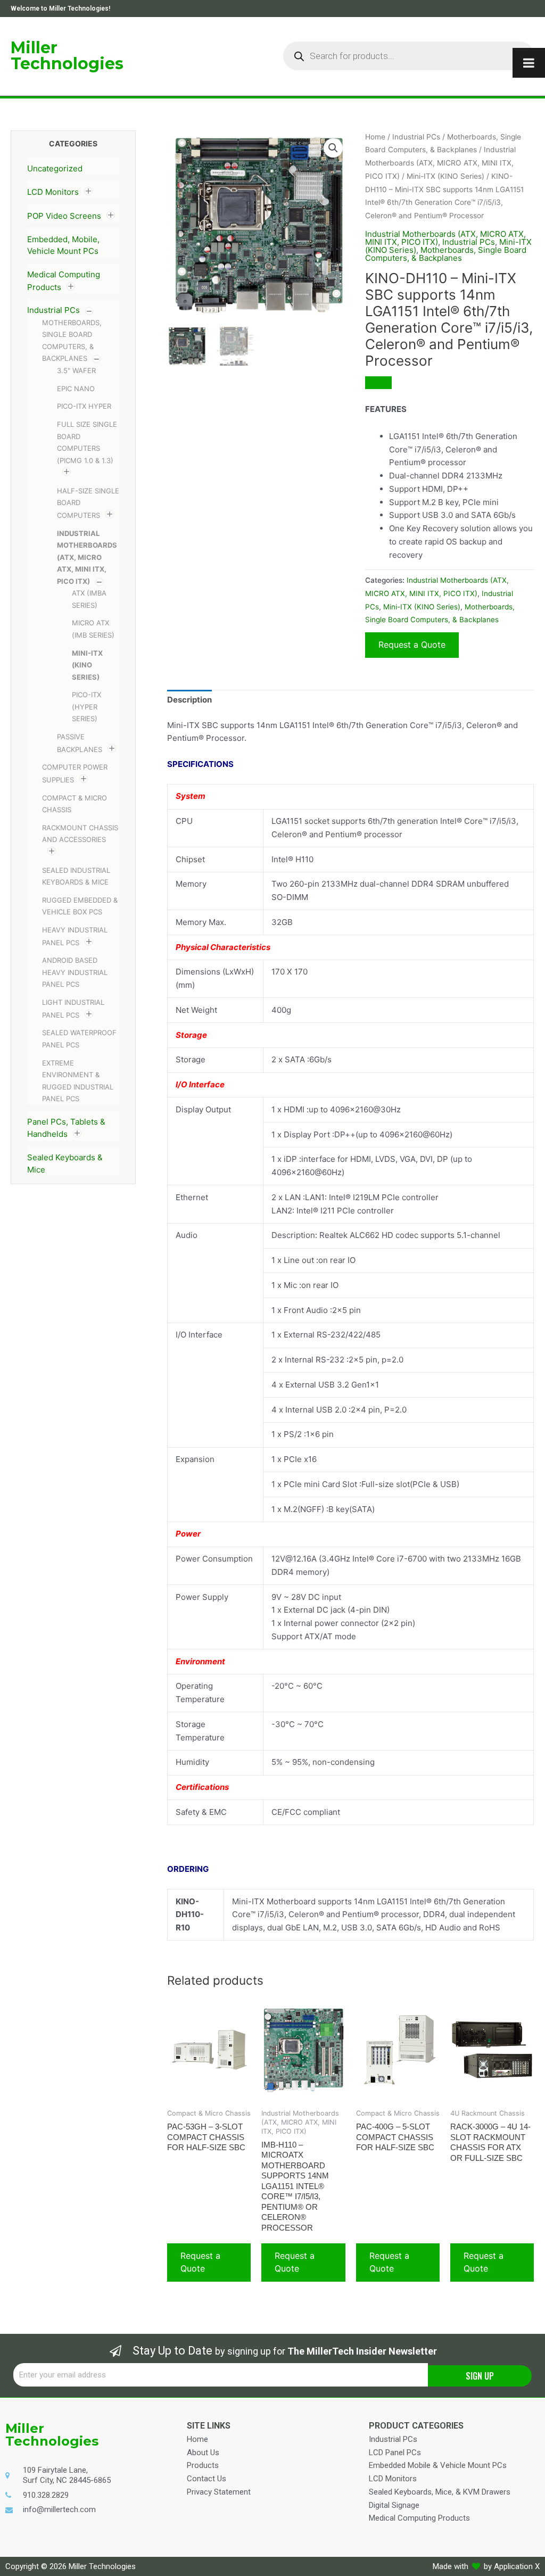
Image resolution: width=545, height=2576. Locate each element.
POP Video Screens (64, 216)
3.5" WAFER (76, 370)
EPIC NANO (76, 389)
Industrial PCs (53, 310)
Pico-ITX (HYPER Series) (86, 707)
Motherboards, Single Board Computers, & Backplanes (446, 254)
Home (375, 137)
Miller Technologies (67, 56)
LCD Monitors (53, 192)
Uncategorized (55, 168)
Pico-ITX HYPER (84, 406)
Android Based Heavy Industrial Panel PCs (75, 972)
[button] (333, 148)
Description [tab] (189, 700)
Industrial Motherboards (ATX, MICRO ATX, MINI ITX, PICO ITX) (87, 557)
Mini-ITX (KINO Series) (87, 665)
